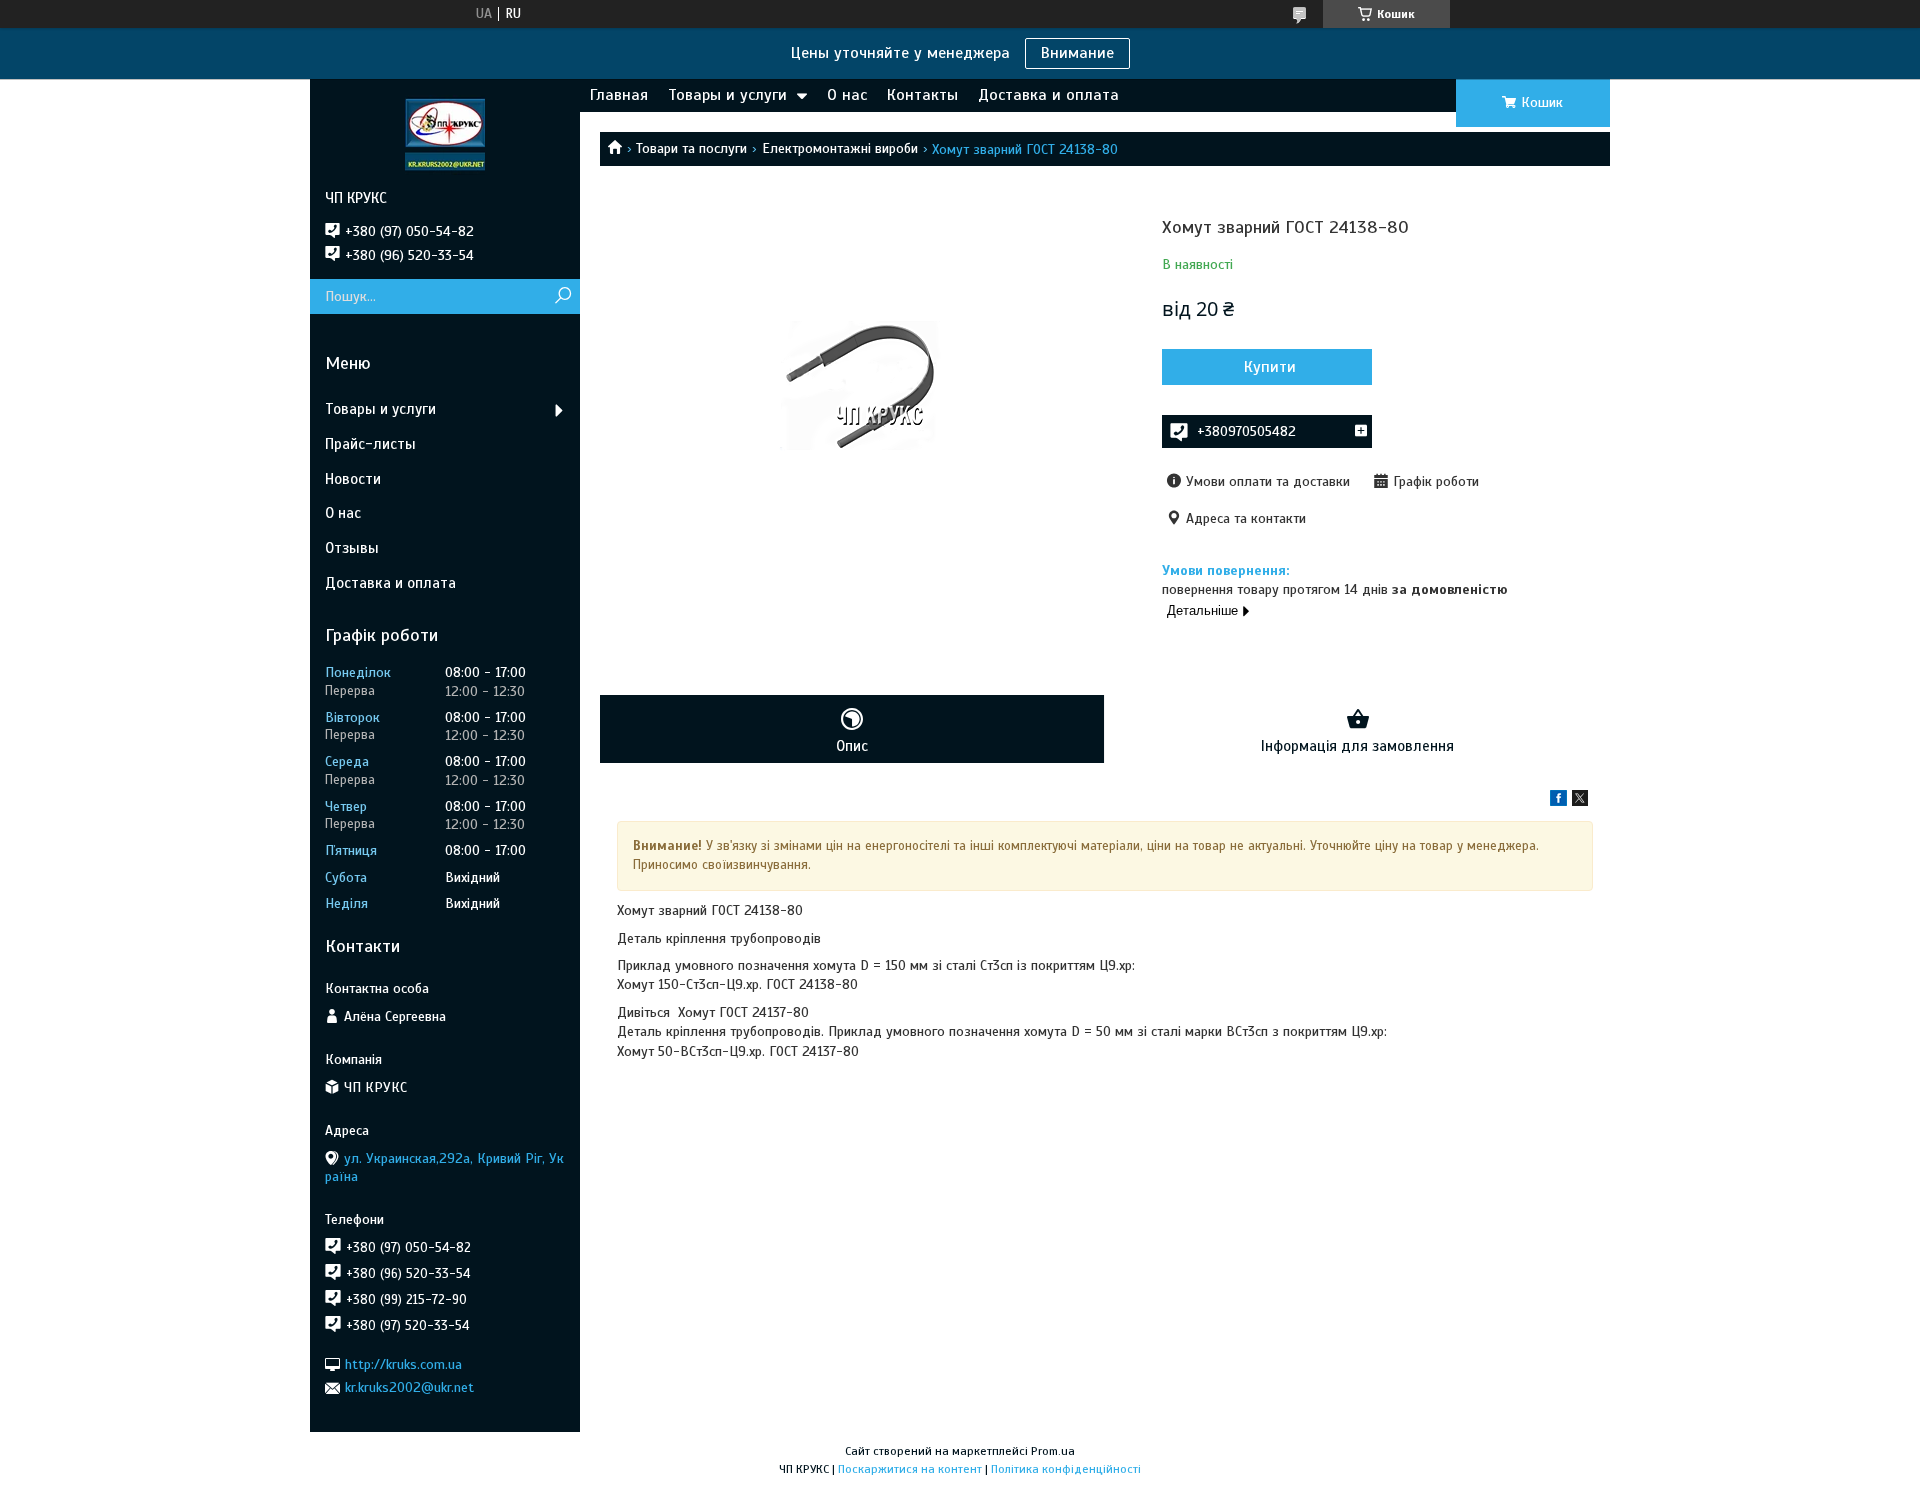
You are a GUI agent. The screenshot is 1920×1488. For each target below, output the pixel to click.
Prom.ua (1053, 1451)
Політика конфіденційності (1066, 1469)
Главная (619, 95)
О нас (847, 95)
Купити (1270, 367)
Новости (353, 479)
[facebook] (1558, 801)
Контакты (922, 95)
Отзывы (352, 548)
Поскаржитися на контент (910, 1469)
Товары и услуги (727, 95)
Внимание (1077, 53)
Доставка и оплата (1048, 95)
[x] (1580, 801)
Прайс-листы (370, 444)
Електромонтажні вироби (840, 148)
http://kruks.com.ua (403, 1364)
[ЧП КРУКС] (445, 134)
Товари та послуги (691, 148)
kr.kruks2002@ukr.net (409, 1387)
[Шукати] (562, 296)
